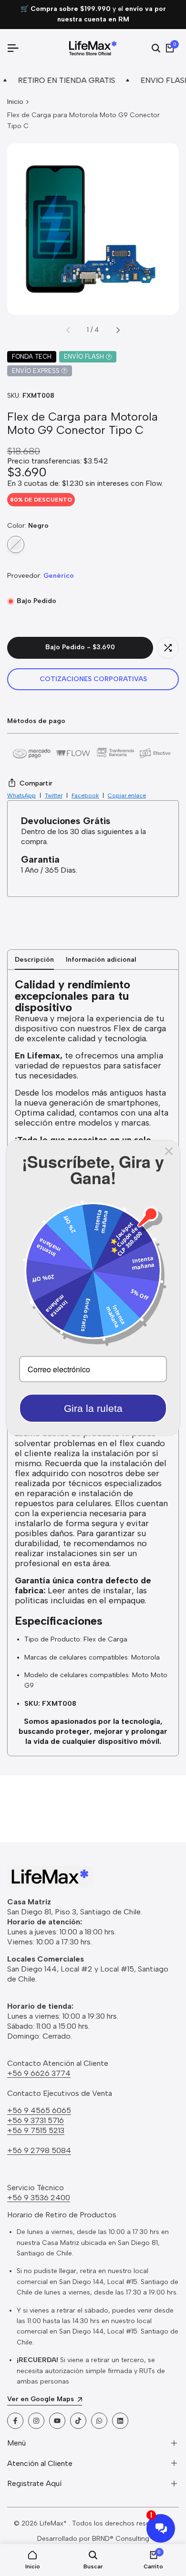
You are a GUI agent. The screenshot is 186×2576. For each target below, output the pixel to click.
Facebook (85, 795)
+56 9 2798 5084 (39, 2150)
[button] (168, 648)
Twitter (54, 795)
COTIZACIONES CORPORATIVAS (93, 679)
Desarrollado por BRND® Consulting (93, 2539)
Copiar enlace (127, 795)
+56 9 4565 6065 (39, 2110)
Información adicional (101, 960)
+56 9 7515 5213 (36, 2130)
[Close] (169, 1151)
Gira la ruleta (93, 1408)
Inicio (15, 102)
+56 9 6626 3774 (39, 2073)
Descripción (34, 960)
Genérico (59, 576)
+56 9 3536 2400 (39, 2198)
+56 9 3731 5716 (36, 2120)
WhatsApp (21, 795)
